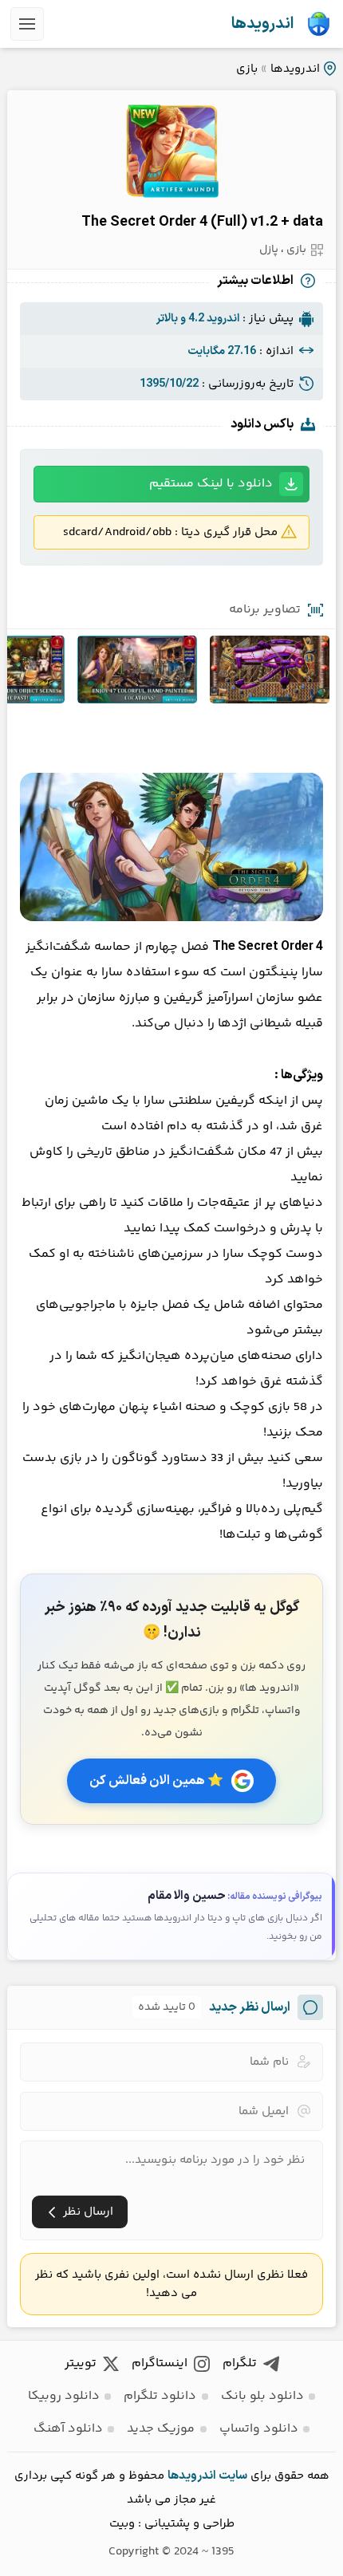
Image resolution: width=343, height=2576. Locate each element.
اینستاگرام (160, 2363)
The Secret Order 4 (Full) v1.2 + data (202, 222)
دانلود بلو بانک (262, 2396)
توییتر (81, 2363)
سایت (233, 2476)
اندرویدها (262, 24)
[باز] (27, 24)
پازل (269, 250)
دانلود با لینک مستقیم (211, 484)
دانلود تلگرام (160, 2396)
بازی (247, 69)
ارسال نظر (88, 2212)
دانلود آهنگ (68, 2429)
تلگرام (240, 2363)
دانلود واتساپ (259, 2429)
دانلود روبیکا (64, 2396)
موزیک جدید (161, 2429)
